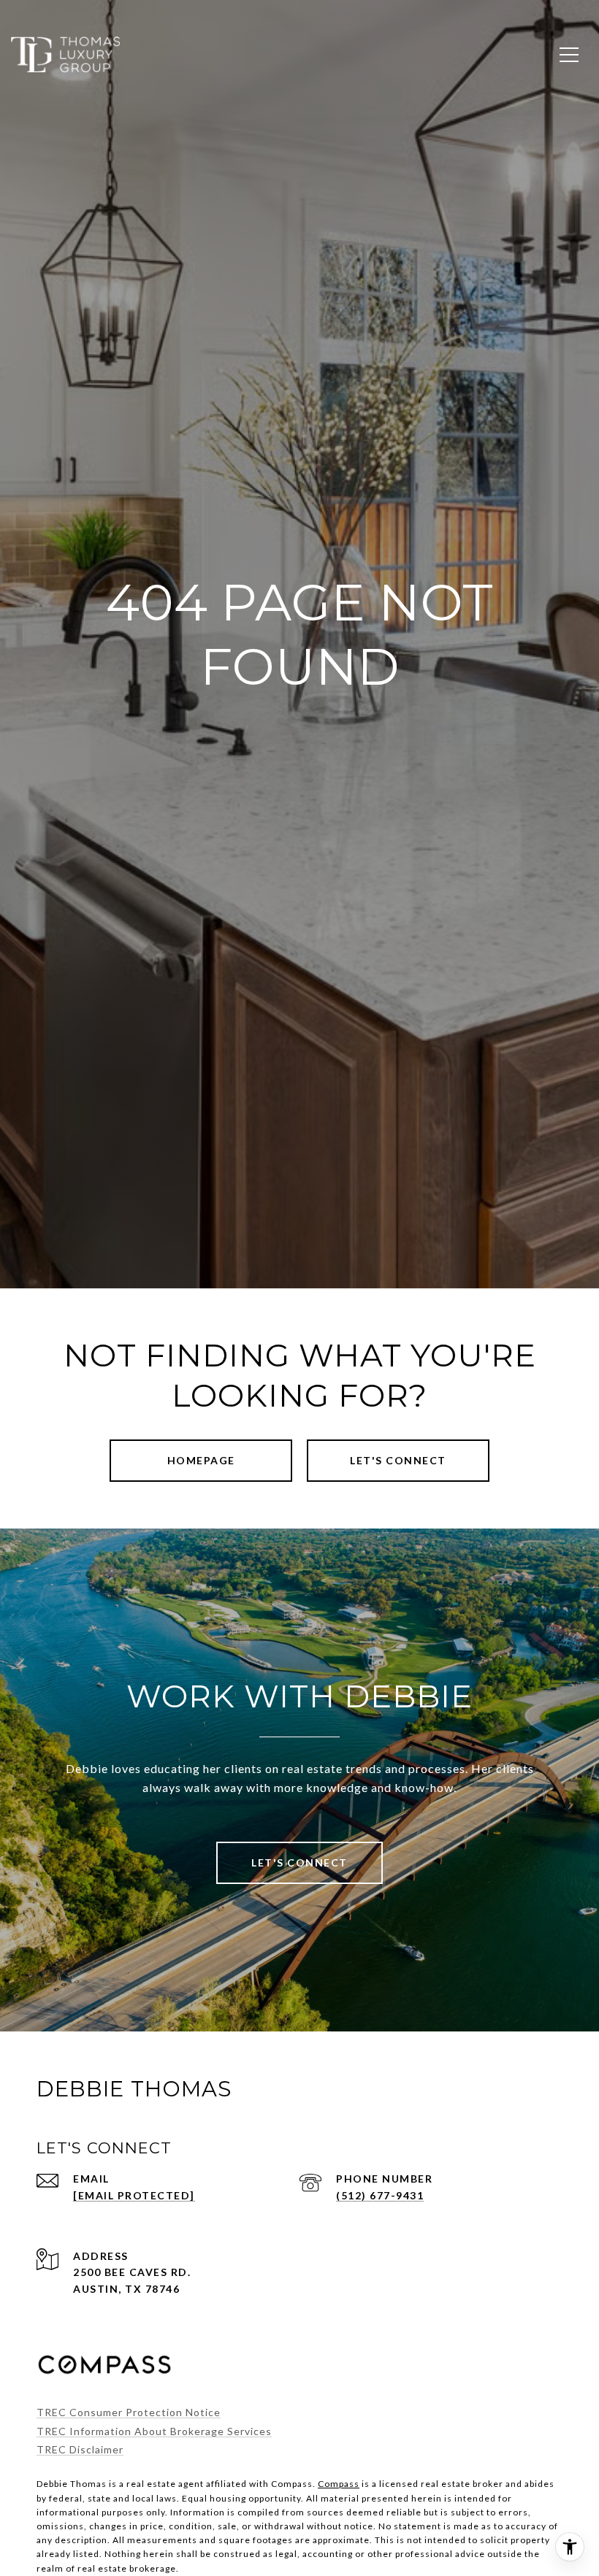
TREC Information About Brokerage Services (154, 2431)
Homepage (201, 1460)
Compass (339, 2484)
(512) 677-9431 (380, 2195)
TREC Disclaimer (80, 2449)
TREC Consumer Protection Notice (129, 2412)
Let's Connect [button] (398, 1460)
